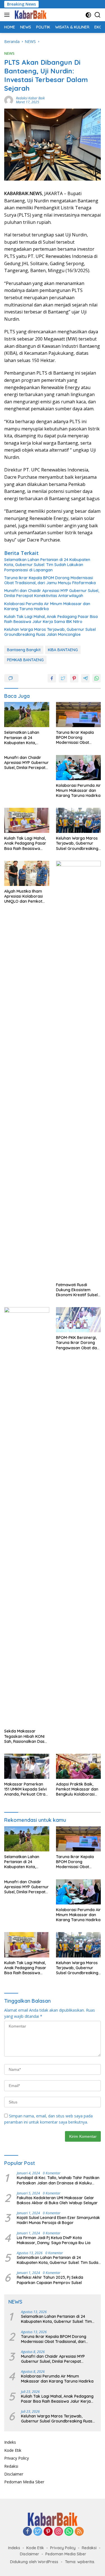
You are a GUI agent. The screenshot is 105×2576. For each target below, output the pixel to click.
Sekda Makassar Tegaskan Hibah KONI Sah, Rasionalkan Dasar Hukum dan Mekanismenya (26, 1736)
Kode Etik (13, 2450)
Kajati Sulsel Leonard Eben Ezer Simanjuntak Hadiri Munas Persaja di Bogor (58, 2220)
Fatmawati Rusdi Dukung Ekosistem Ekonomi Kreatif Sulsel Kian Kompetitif (77, 1290)
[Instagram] (59, 2532)
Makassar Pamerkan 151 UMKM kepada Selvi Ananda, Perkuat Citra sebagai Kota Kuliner (25, 1789)
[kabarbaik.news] (30, 15)
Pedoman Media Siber (24, 2482)
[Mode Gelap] (88, 15)
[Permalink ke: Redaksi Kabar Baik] (9, 100)
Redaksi (11, 2466)
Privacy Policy (17, 2458)
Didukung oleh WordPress (34, 2562)
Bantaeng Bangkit (24, 650)
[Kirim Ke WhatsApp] (97, 678)
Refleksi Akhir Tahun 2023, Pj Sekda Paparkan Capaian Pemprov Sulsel (50, 2280)
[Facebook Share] (52, 678)
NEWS (9, 53)
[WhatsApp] (69, 2532)
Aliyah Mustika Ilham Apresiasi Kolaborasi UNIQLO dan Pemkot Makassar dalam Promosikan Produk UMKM (24, 896)
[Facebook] (27, 2532)
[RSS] (79, 2532)
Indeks (10, 2442)
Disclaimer (14, 2474)
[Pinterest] (48, 2532)
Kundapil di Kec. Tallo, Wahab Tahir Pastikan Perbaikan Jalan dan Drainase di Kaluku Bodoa (58, 2180)
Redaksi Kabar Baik (30, 98)
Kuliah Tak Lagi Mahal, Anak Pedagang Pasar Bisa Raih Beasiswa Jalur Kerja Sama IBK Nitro (51, 619)
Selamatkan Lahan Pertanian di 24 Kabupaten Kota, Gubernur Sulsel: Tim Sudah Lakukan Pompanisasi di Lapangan (47, 565)
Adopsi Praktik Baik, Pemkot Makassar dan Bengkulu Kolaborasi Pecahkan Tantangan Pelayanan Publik (77, 1789)
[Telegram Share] (85, 678)
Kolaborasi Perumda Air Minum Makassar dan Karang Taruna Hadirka (47, 606)
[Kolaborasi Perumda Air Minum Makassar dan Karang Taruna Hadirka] (79, 768)
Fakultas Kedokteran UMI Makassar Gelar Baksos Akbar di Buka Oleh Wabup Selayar (57, 2200)
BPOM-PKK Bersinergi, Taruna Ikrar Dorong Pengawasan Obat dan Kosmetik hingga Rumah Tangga (78, 1343)
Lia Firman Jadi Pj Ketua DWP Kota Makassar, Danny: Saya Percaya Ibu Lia (54, 2240)
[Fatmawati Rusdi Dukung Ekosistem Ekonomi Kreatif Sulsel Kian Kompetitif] (79, 1070)
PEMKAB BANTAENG (25, 660)
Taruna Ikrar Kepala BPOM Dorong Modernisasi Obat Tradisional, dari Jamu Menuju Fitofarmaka (50, 580)
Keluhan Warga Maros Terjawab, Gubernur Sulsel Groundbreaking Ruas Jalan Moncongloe (50, 632)
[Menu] (8, 15)
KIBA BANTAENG (63, 650)
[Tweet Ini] (63, 678)
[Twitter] (38, 2532)
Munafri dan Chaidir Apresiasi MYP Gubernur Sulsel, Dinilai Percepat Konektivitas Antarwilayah (52, 593)
